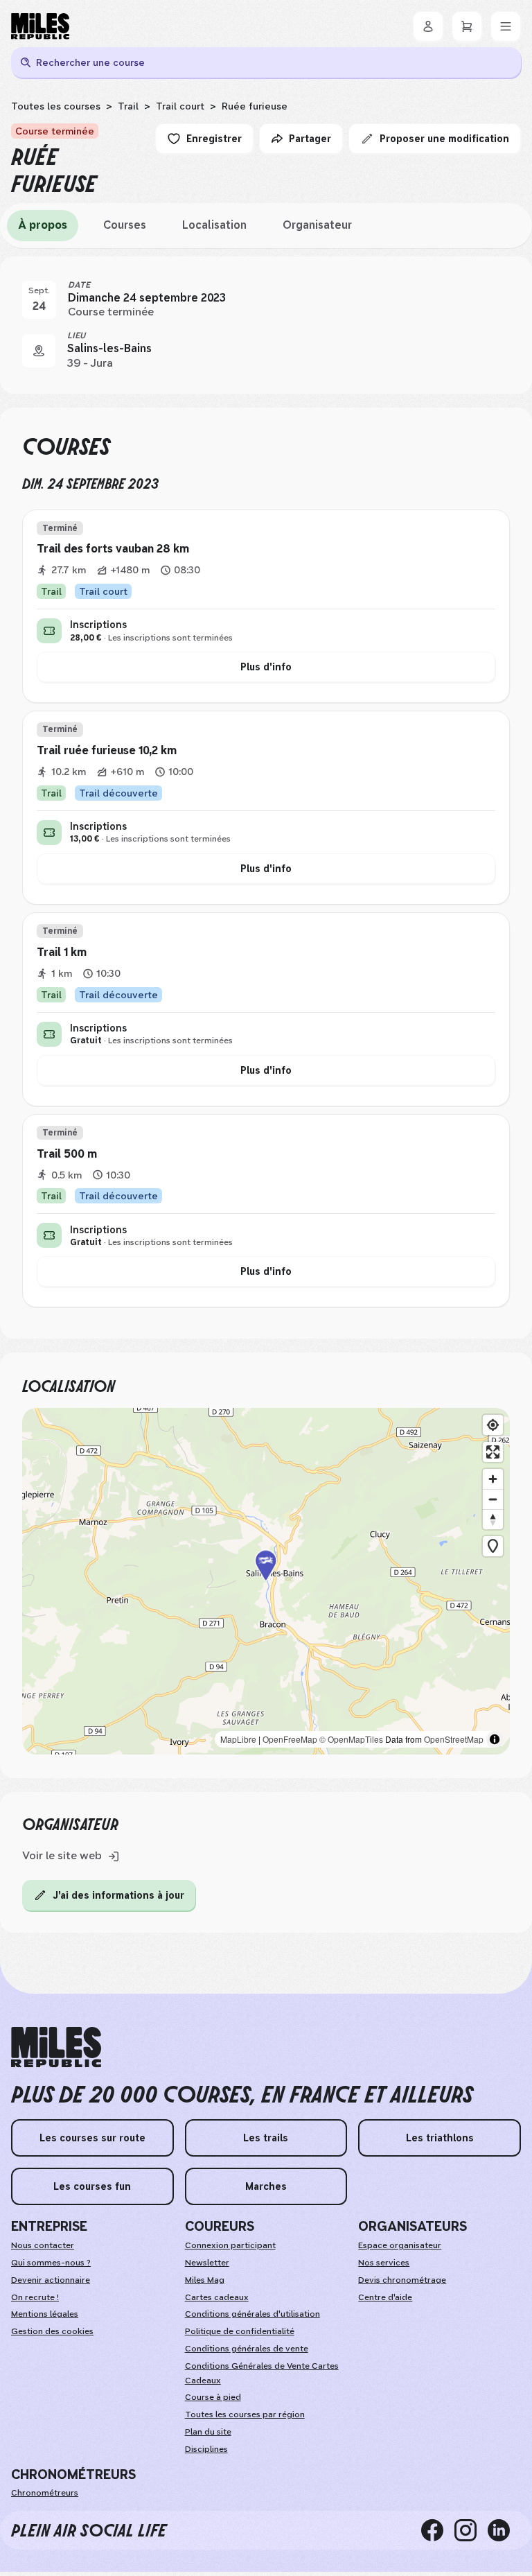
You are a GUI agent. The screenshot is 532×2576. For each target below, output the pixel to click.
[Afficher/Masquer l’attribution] (495, 1739)
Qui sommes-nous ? (51, 2263)
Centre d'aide (385, 2297)
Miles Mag (205, 2280)
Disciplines (206, 2449)
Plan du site (208, 2432)
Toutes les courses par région (245, 2414)
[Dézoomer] (493, 1499)
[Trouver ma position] (493, 1425)
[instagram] (471, 2530)
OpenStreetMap (454, 1739)
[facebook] (438, 2530)
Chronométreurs (45, 2493)
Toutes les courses (56, 106)
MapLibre (238, 1739)
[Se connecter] (428, 26)
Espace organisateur (400, 2245)
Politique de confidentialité (240, 2331)
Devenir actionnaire (51, 2280)
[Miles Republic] (40, 26)
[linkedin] (504, 2530)
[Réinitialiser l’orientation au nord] (493, 1519)
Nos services (384, 2263)
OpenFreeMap (290, 1739)
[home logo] (56, 2047)
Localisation (214, 225)
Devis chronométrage (402, 2280)
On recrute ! (35, 2297)
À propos (43, 225)
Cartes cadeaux (217, 2297)
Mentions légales (45, 2314)
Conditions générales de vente (247, 2349)
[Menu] (506, 26)
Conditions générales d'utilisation (252, 2314)
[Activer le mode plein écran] (493, 1452)
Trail (128, 106)
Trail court (180, 106)
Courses (125, 225)
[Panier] (467, 26)
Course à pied (213, 2397)
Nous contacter (43, 2245)
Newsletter (207, 2263)
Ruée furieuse (255, 106)
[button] (266, 1581)
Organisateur (317, 225)
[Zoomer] (493, 1479)
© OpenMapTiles (351, 1739)
